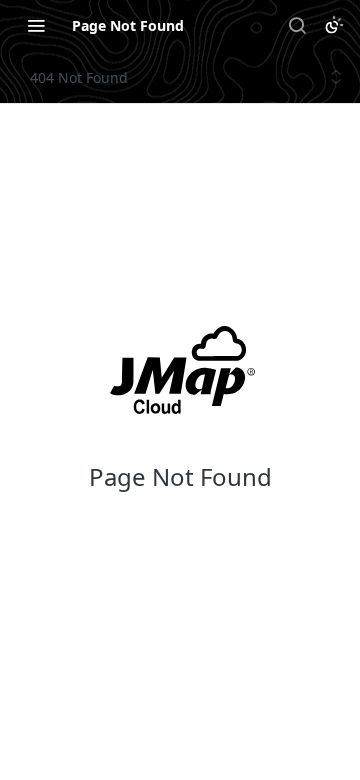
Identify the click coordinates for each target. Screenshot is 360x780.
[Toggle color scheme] (334, 25)
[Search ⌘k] (297, 25)
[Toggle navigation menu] (36, 25)
